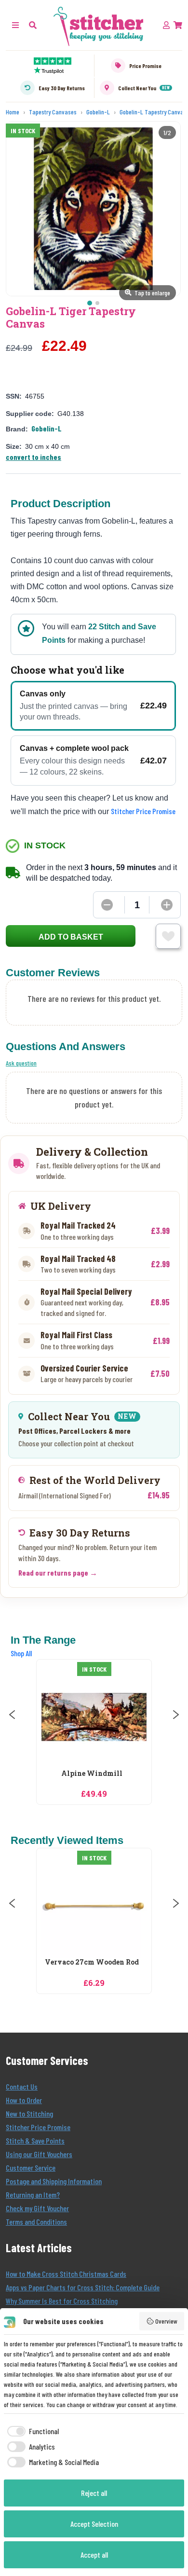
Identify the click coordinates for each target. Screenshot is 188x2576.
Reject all (94, 2493)
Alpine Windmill (92, 1774)
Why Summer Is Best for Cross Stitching (62, 2301)
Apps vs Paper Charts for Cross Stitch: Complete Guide (83, 2287)
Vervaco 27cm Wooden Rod (92, 1962)
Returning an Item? (33, 2195)
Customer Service (31, 2167)
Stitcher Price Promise (143, 811)
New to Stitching (29, 2113)
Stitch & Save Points (35, 2140)
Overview (166, 2321)
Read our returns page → (58, 1572)
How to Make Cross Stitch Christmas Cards (66, 2274)
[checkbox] (31, 2431)
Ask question (21, 1063)
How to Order (24, 2100)
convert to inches (34, 457)
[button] (33, 25)
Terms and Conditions (36, 2222)
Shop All (21, 1653)
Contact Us (22, 2086)
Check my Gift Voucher (37, 2208)
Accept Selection (94, 2524)
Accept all (94, 2555)
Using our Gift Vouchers (39, 2154)
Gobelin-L (47, 428)
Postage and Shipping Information (54, 2181)
